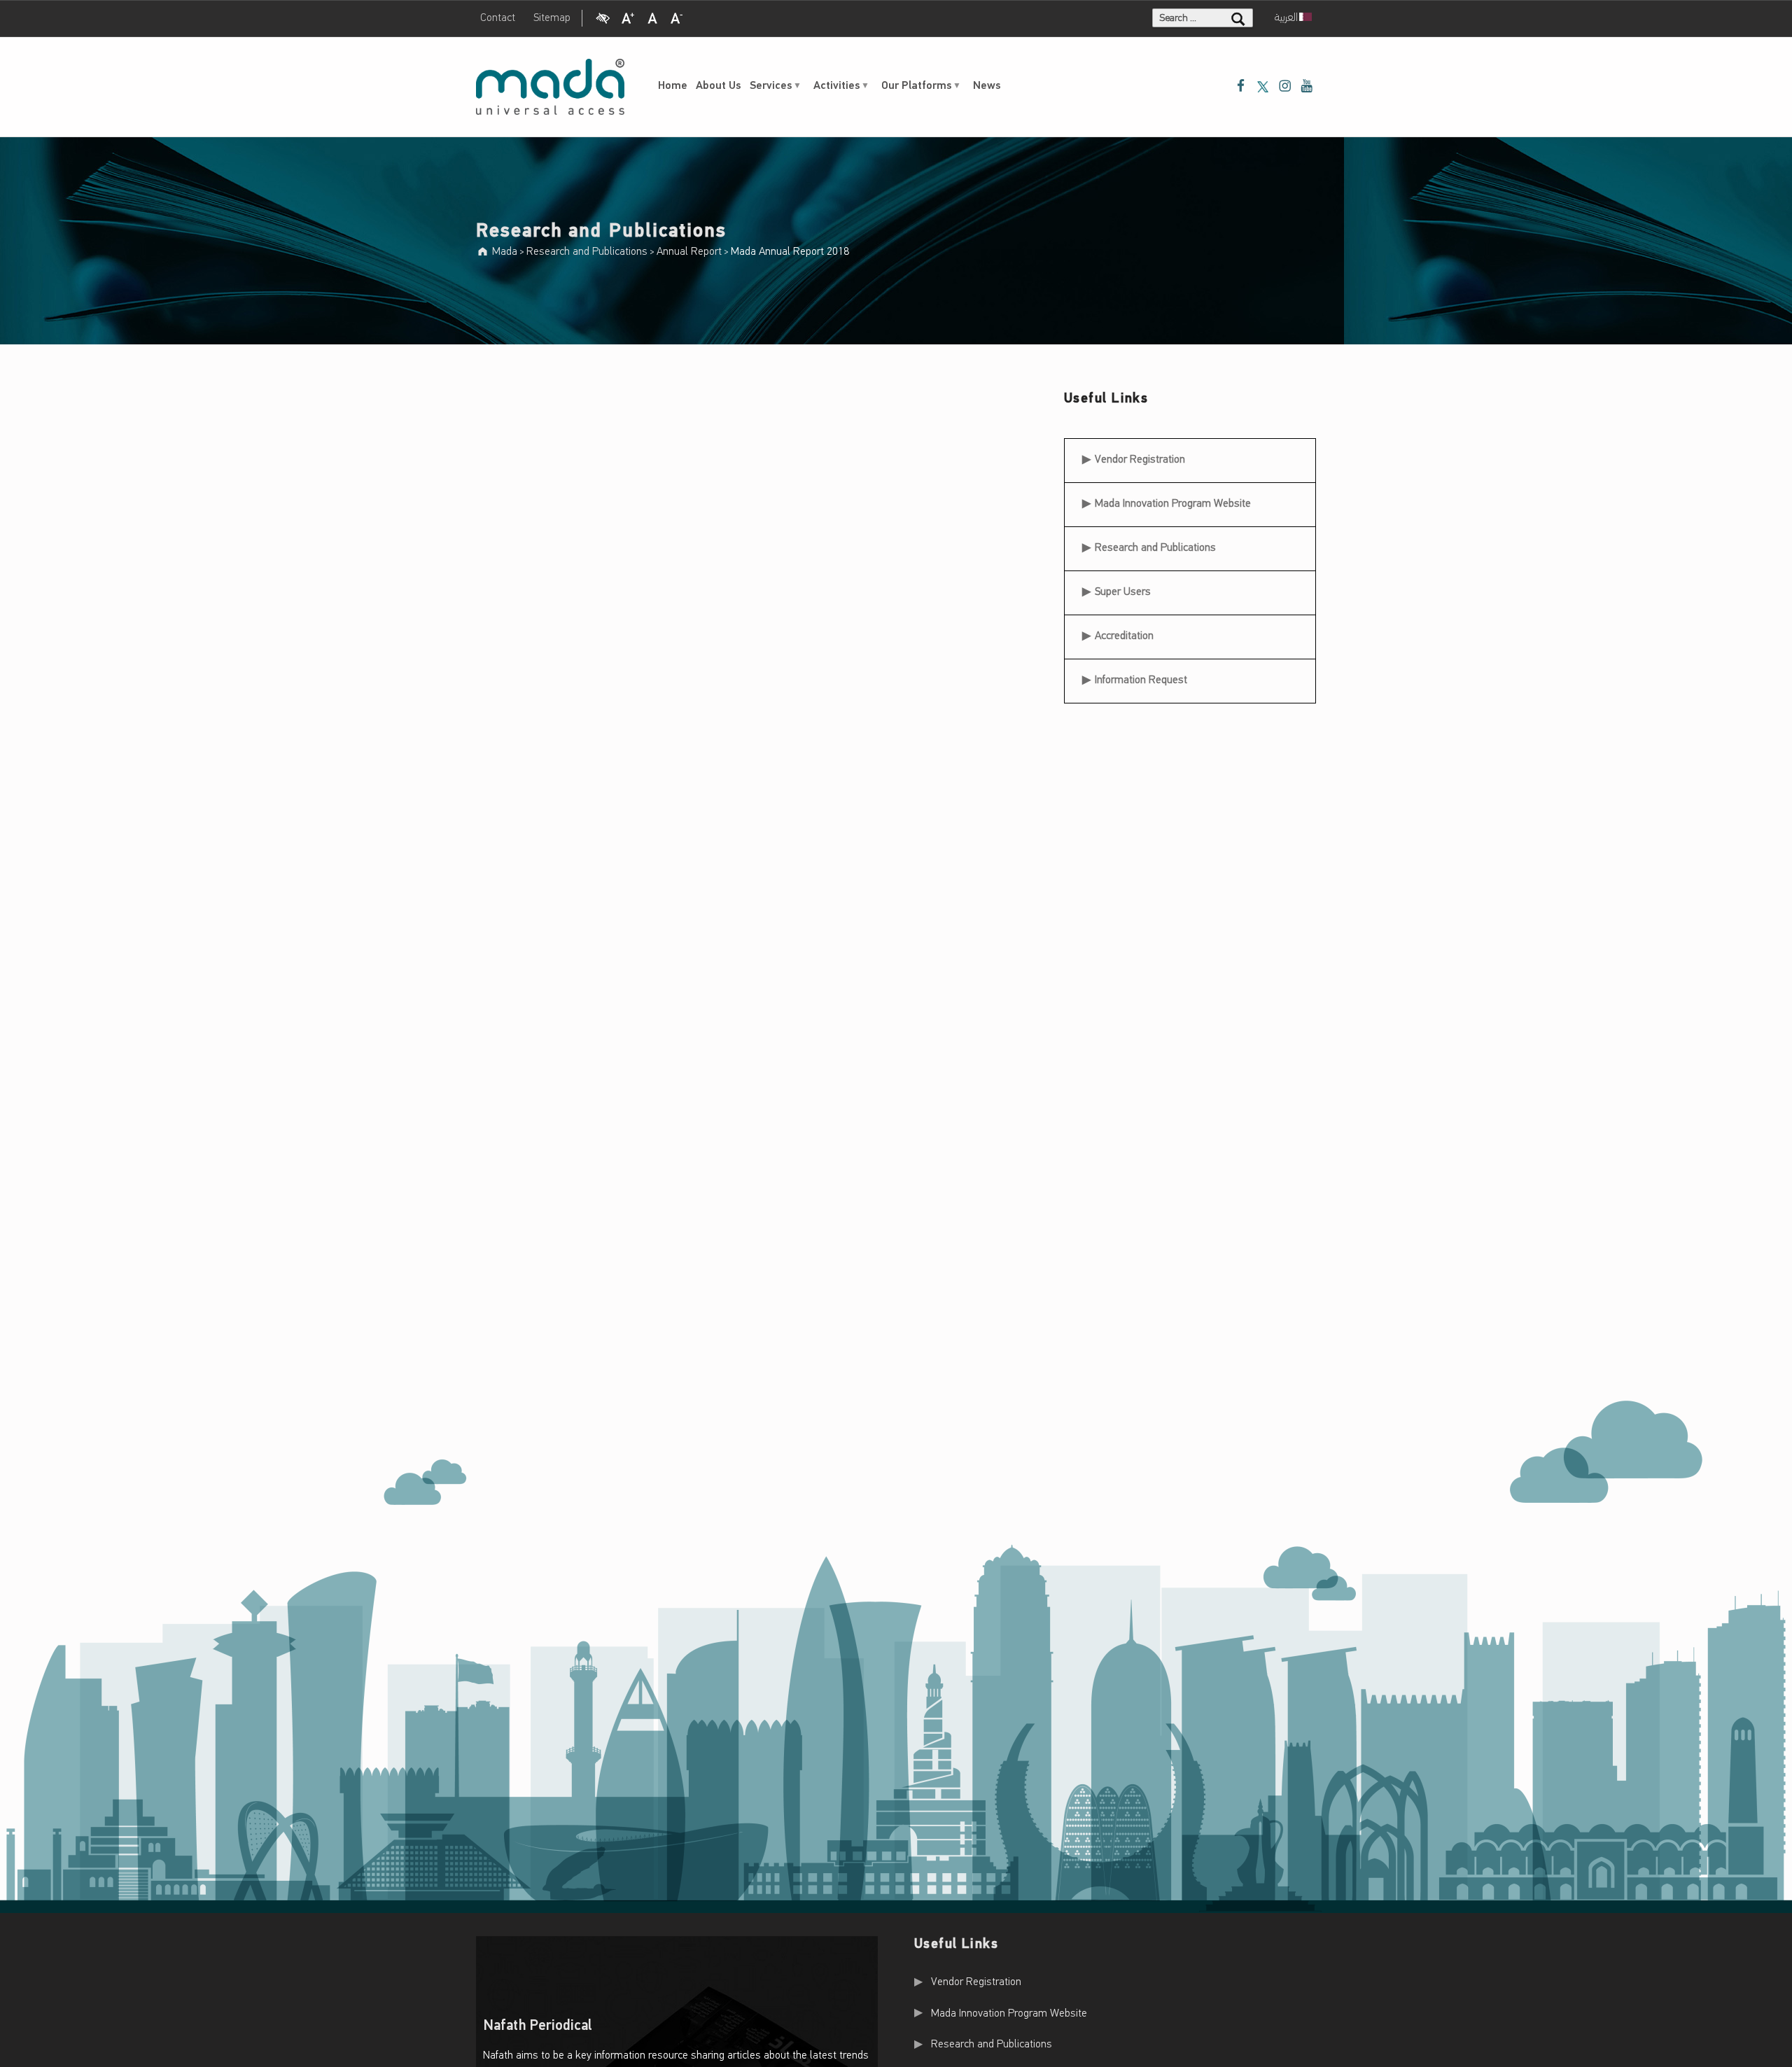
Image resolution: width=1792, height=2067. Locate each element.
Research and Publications (1155, 548)
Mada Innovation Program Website (1173, 504)
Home (673, 86)
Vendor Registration (1140, 455)
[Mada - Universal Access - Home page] (550, 87)
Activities (837, 86)
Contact (498, 18)
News (987, 86)
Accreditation (1124, 636)
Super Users (1123, 592)
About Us (719, 86)
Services (771, 86)
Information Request (1141, 680)
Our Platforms (917, 86)
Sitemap (552, 18)
